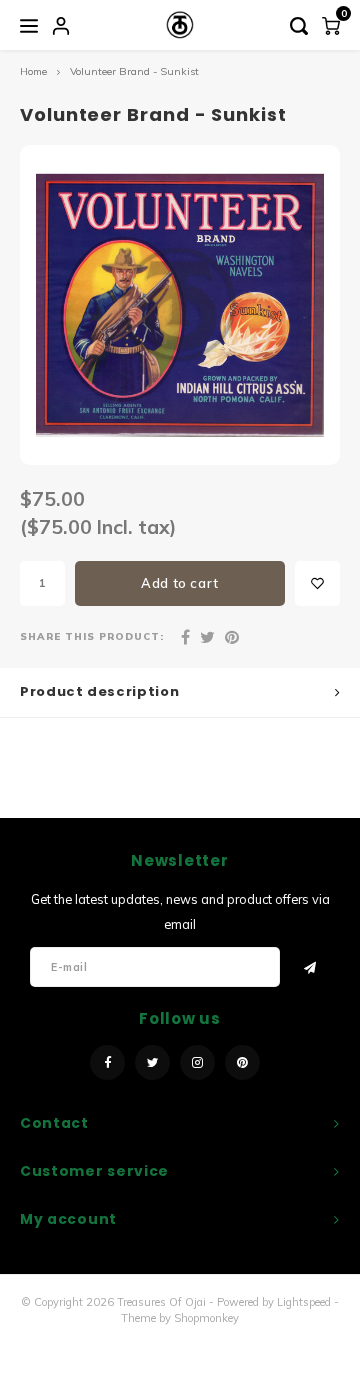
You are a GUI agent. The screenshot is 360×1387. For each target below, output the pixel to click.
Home (33, 71)
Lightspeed (304, 1302)
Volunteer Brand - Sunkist (134, 71)
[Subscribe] (310, 967)
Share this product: (92, 636)
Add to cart (180, 583)
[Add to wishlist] (317, 583)
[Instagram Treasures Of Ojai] (197, 1062)
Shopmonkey (206, 1318)
